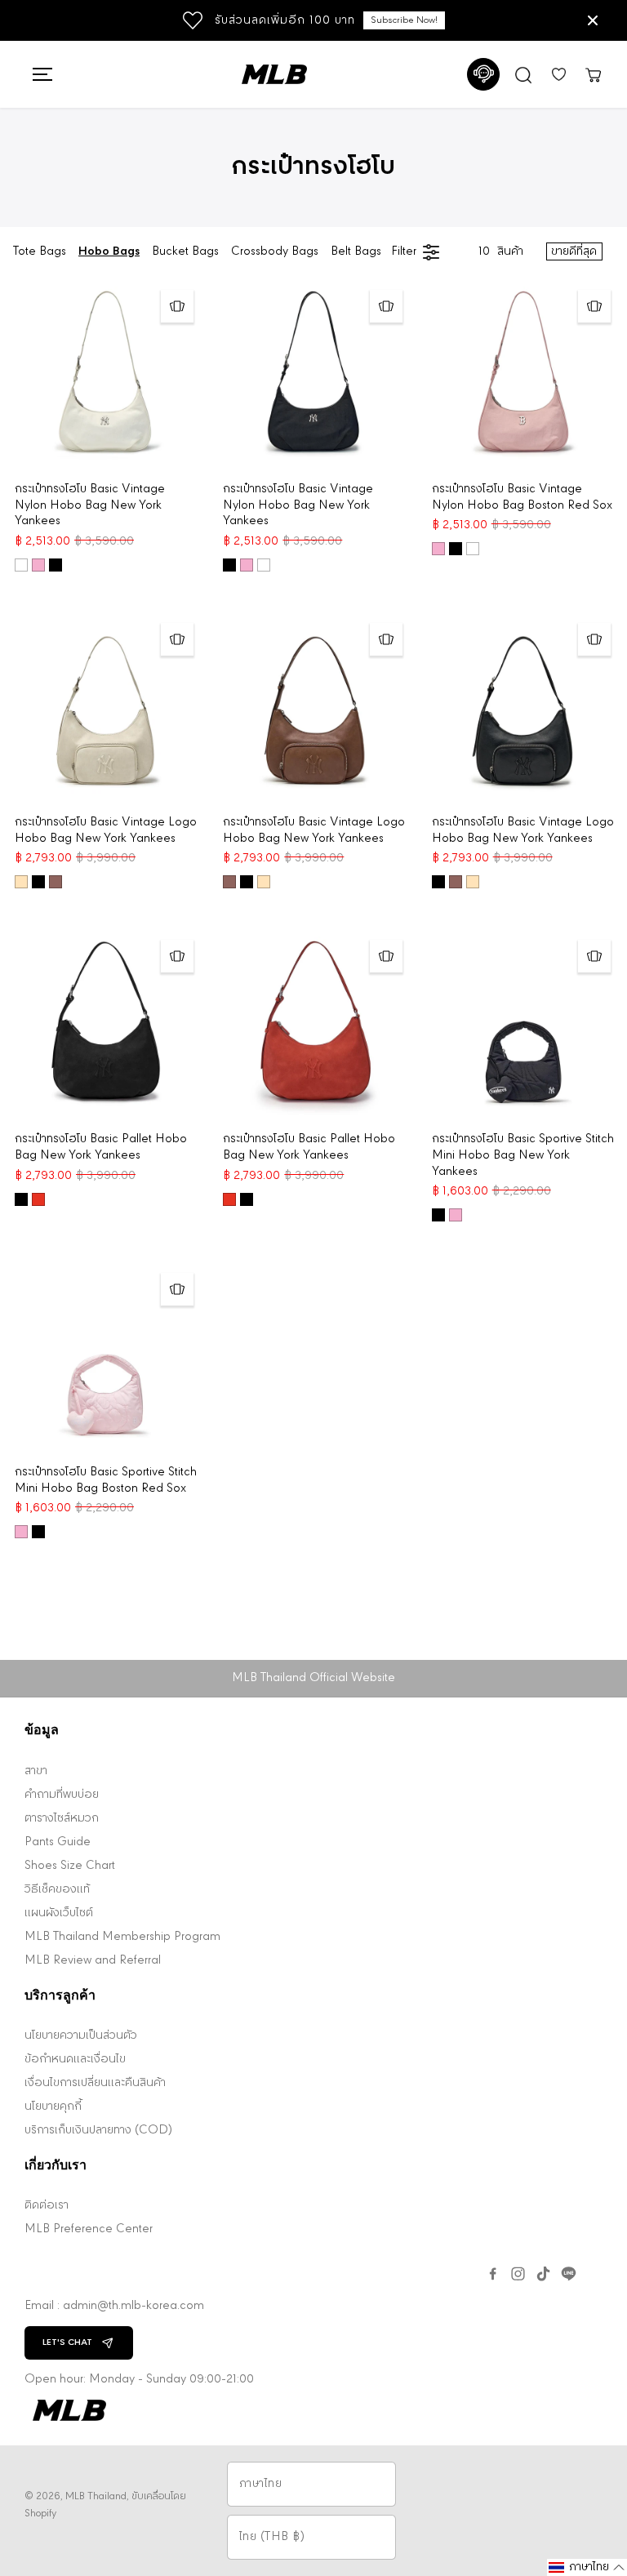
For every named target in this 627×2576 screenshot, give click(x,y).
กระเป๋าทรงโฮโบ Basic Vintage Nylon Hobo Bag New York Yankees (90, 506)
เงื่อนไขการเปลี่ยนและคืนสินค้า (95, 2083)
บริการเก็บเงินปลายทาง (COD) (98, 2131)
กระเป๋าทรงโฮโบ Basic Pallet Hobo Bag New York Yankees (101, 1148)
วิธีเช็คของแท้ (57, 1890)
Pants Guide (58, 1842)
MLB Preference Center (89, 2229)
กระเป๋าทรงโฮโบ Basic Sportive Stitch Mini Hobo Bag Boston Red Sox (106, 1481)
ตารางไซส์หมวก (62, 1819)
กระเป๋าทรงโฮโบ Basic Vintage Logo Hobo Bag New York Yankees (106, 831)
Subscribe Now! (404, 20)
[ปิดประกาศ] (593, 20)
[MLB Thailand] (274, 74)
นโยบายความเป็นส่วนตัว (81, 2036)
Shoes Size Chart (70, 1866)
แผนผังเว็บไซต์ (59, 1913)
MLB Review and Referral (93, 1961)
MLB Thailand (96, 2496)
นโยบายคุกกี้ (53, 2107)
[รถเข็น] (593, 74)
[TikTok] (543, 2274)
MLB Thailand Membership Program (122, 1937)
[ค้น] (523, 74)
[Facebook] (493, 2274)
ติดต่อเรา (47, 2206)
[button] (40, 74)
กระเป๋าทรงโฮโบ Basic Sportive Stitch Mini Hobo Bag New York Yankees (523, 1156)
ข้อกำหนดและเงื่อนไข (75, 2060)
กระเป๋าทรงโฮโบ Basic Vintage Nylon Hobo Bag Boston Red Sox (522, 498)
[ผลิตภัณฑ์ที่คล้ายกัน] (177, 306)
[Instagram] (518, 2274)
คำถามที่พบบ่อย (62, 1795)
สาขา (36, 1771)
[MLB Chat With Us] (483, 74)
